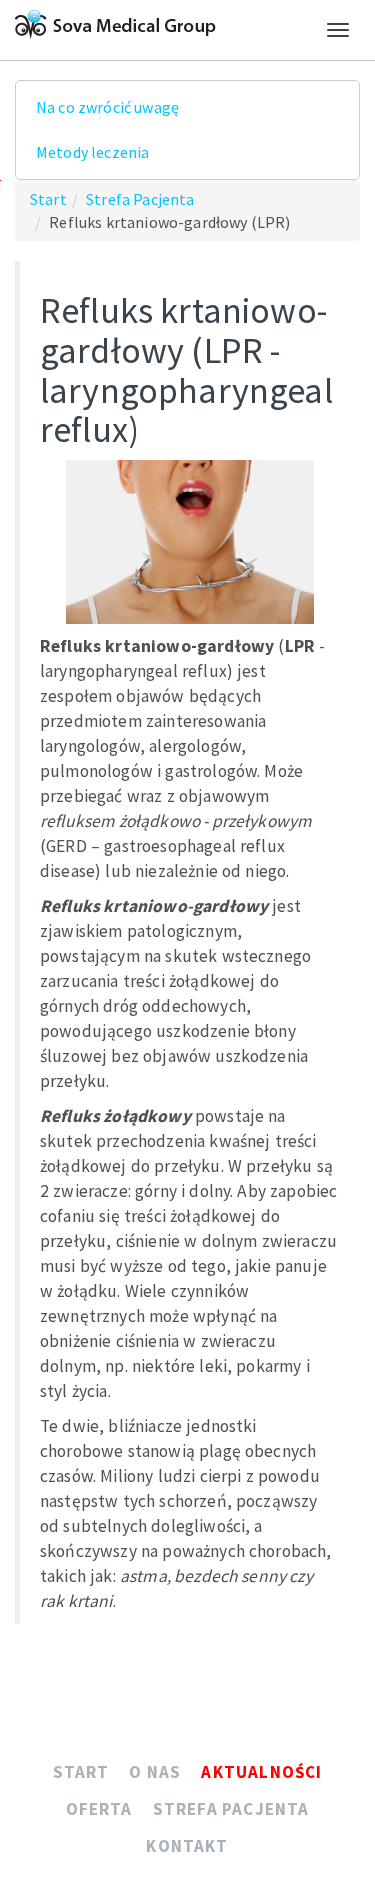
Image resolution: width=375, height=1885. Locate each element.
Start (48, 199)
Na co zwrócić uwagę (107, 107)
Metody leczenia (92, 152)
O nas (155, 1772)
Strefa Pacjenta (140, 199)
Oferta (99, 1809)
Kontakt (187, 1846)
